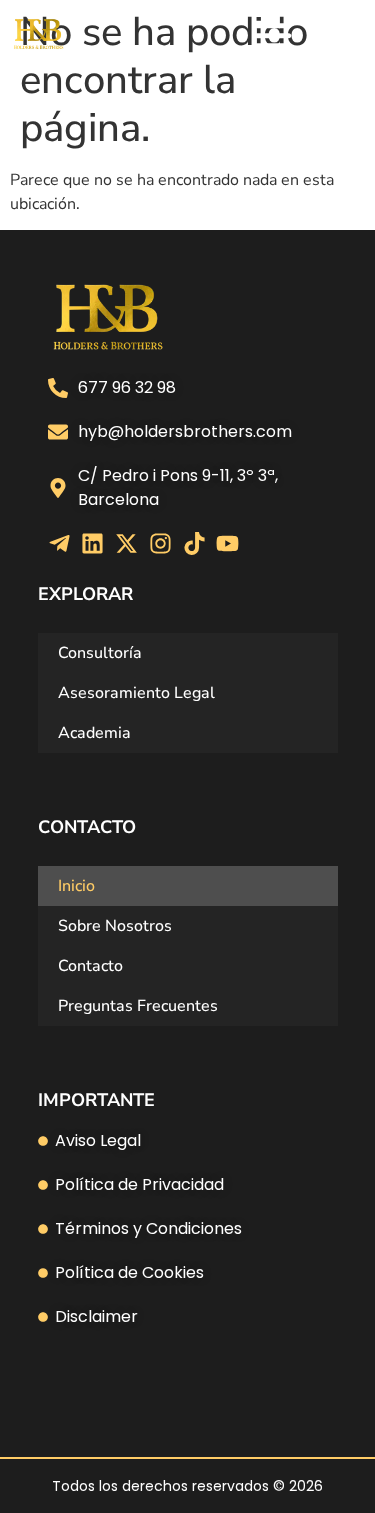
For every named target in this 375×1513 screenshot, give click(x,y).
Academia (94, 733)
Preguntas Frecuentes (138, 1006)
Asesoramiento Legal (136, 693)
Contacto (90, 966)
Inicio (76, 886)
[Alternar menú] (273, 35)
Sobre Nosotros (115, 926)
